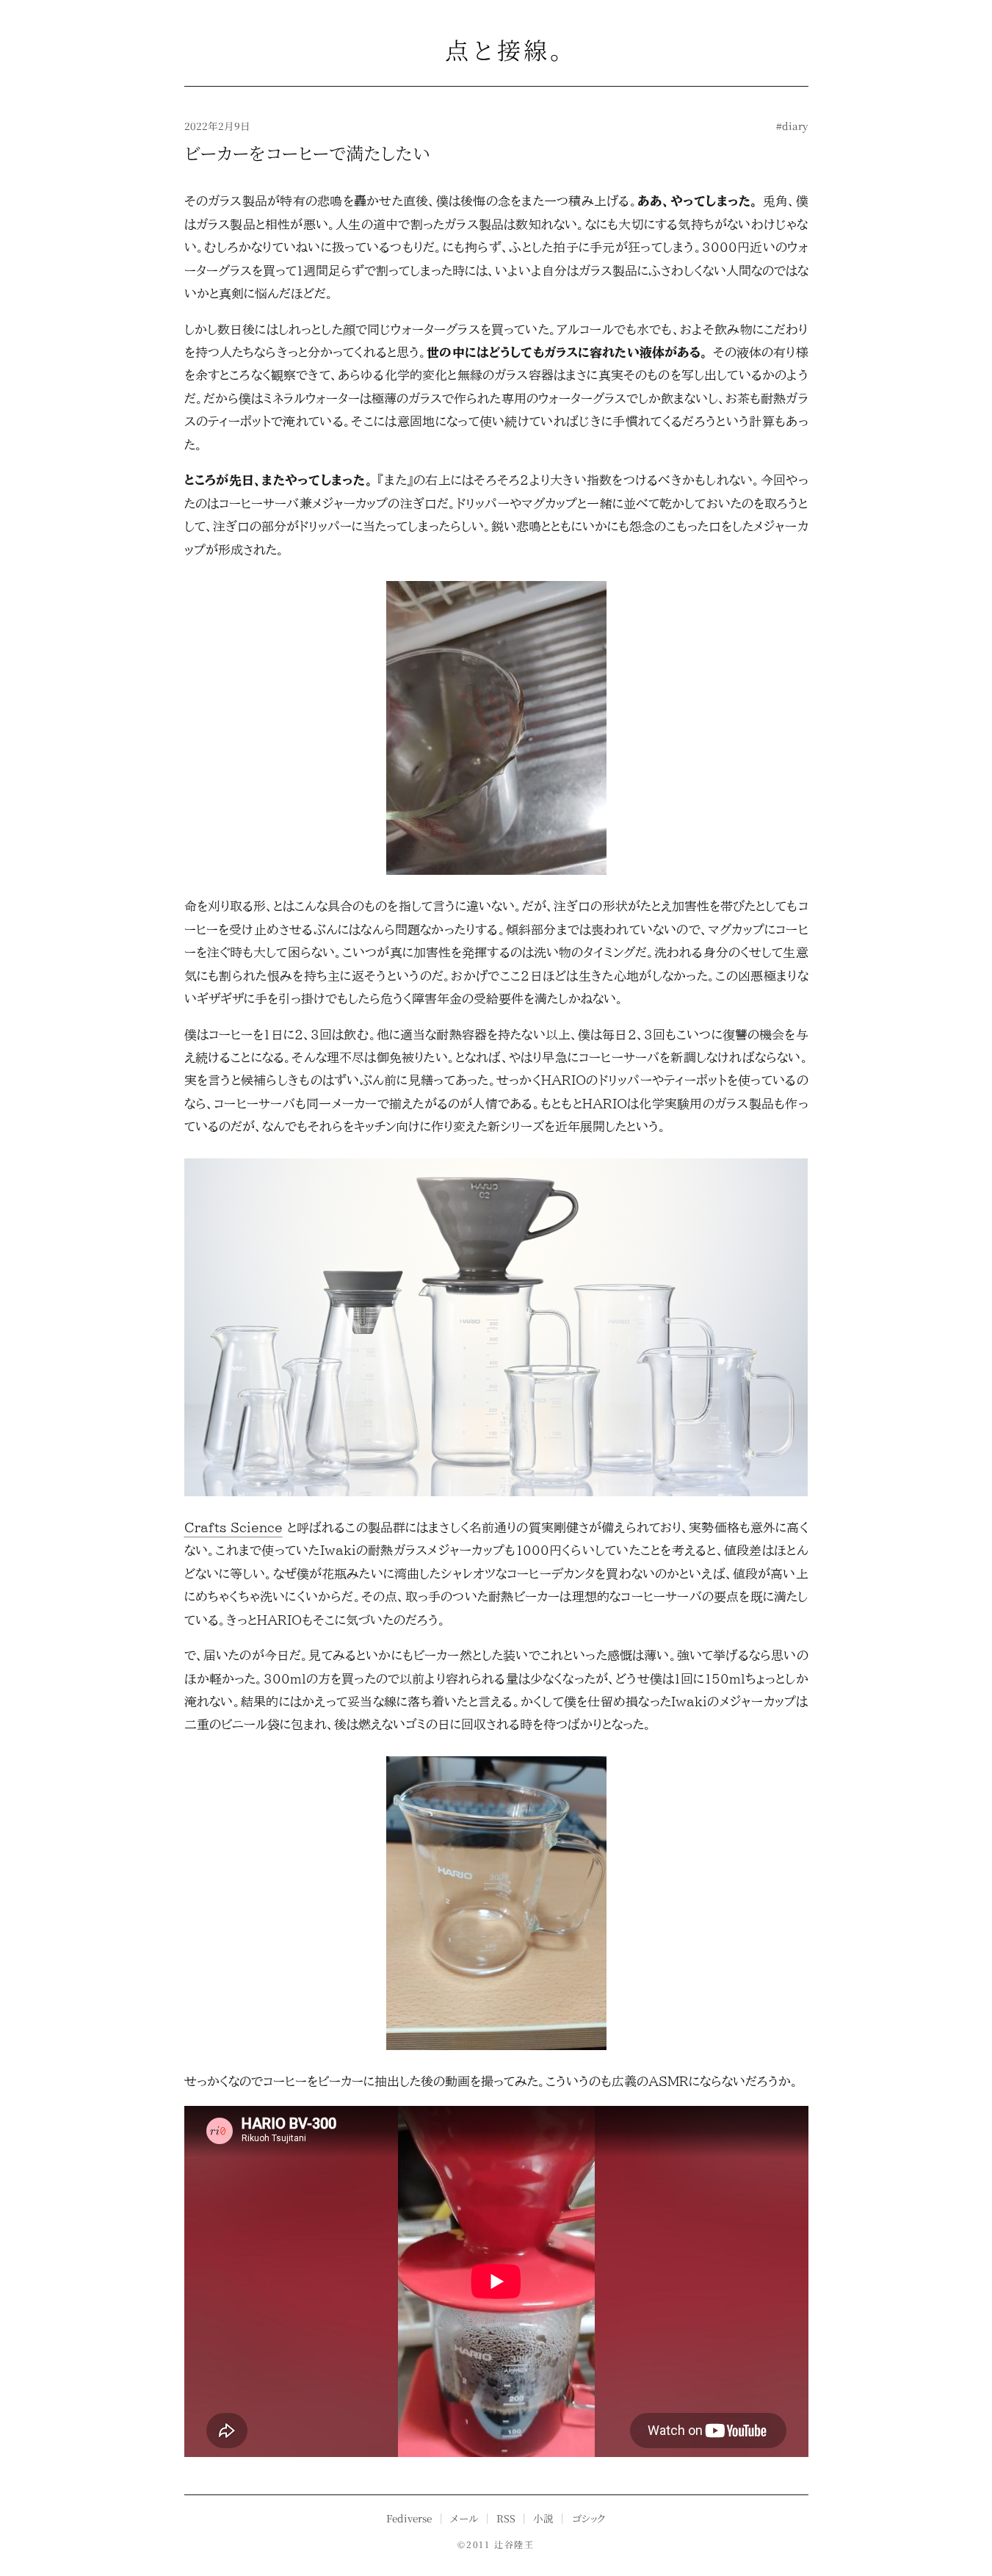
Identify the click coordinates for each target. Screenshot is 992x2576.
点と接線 (496, 49)
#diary (792, 126)
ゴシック (589, 2518)
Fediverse (409, 2518)
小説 (543, 2518)
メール (464, 2518)
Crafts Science (233, 1527)
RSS (506, 2518)
